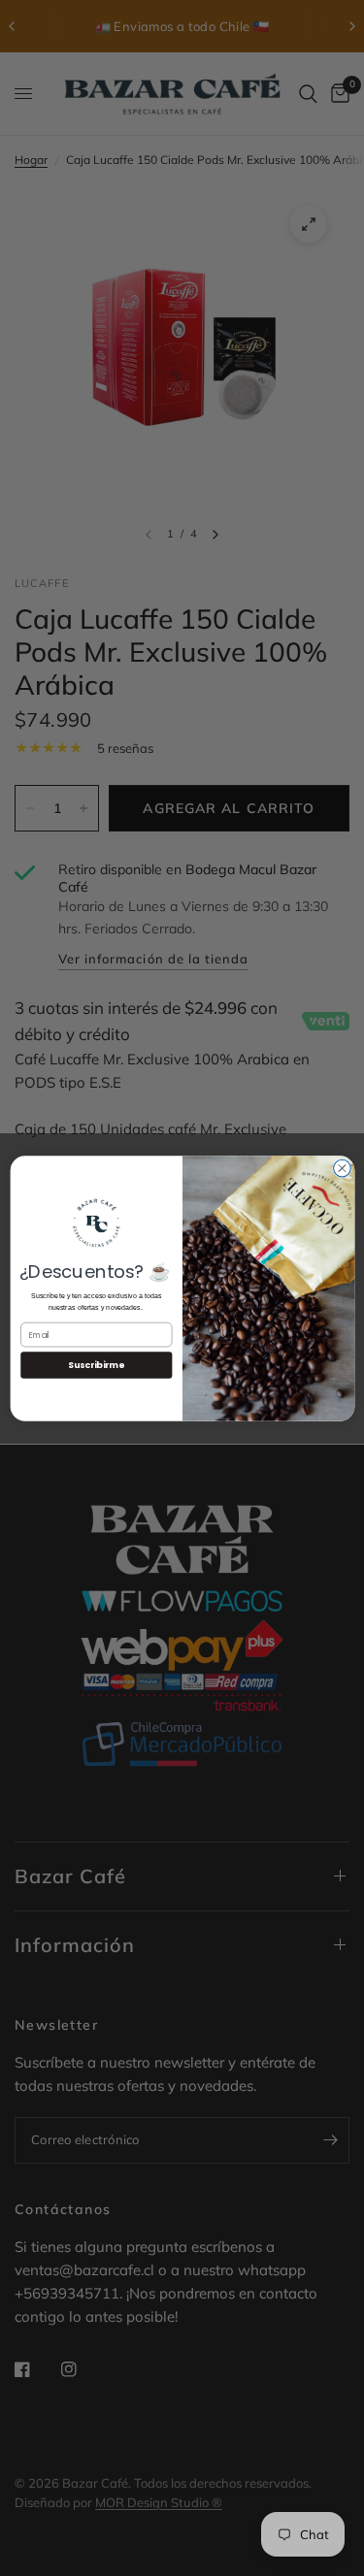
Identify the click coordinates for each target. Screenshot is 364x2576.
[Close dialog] (342, 1168)
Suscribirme (96, 1365)
